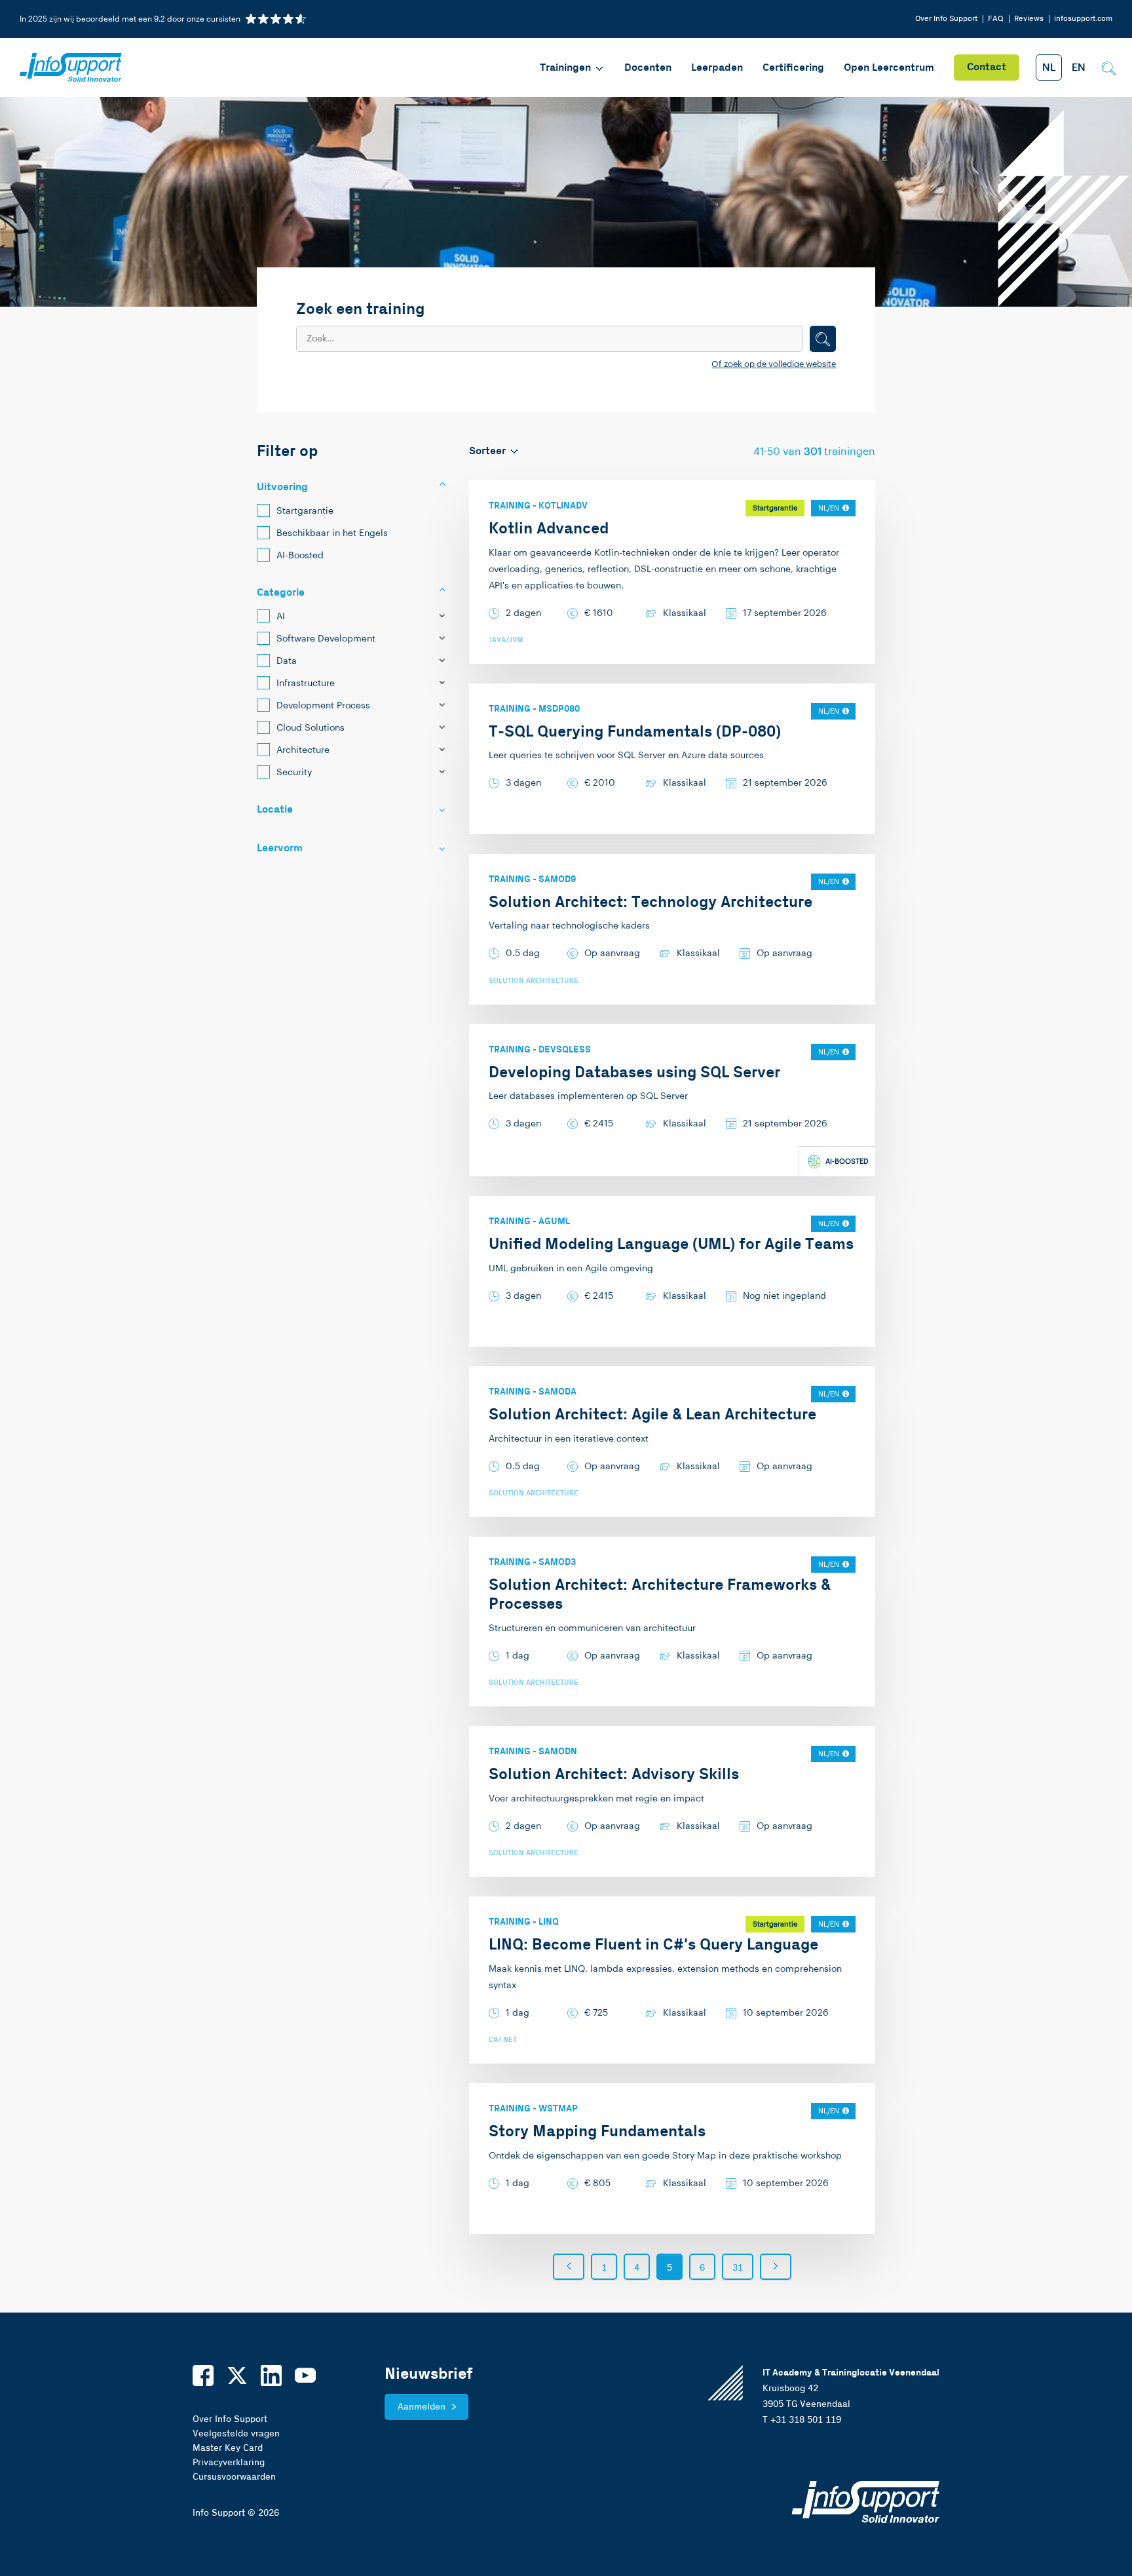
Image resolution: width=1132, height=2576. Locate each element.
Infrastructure (306, 683)
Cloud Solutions (311, 728)
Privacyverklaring (229, 2463)
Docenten (648, 68)
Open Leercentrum (889, 68)
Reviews (1029, 19)
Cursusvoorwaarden (234, 2477)
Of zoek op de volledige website (774, 364)
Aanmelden (422, 2407)
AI (281, 617)
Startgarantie (305, 511)
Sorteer (487, 451)
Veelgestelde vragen (236, 2434)
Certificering (793, 68)
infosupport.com (1083, 19)
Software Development (326, 639)
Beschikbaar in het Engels (332, 533)
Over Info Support (946, 19)
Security (294, 773)
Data (287, 661)
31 (738, 2268)
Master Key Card (228, 2448)
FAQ (996, 19)
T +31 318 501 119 (802, 2420)
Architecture (303, 750)
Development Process (323, 706)
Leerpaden (717, 68)
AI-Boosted (300, 556)
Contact (987, 67)
